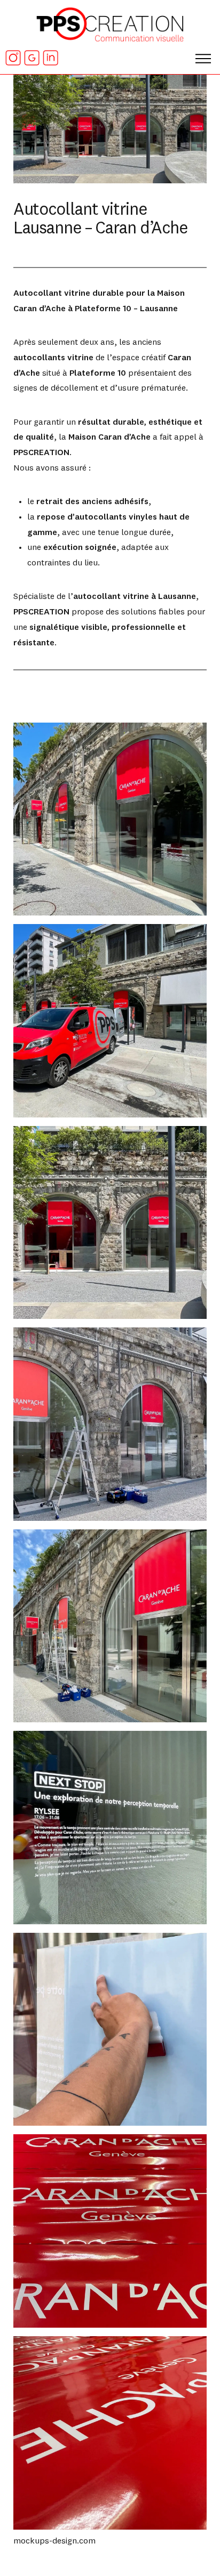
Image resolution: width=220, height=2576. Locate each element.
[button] (203, 54)
